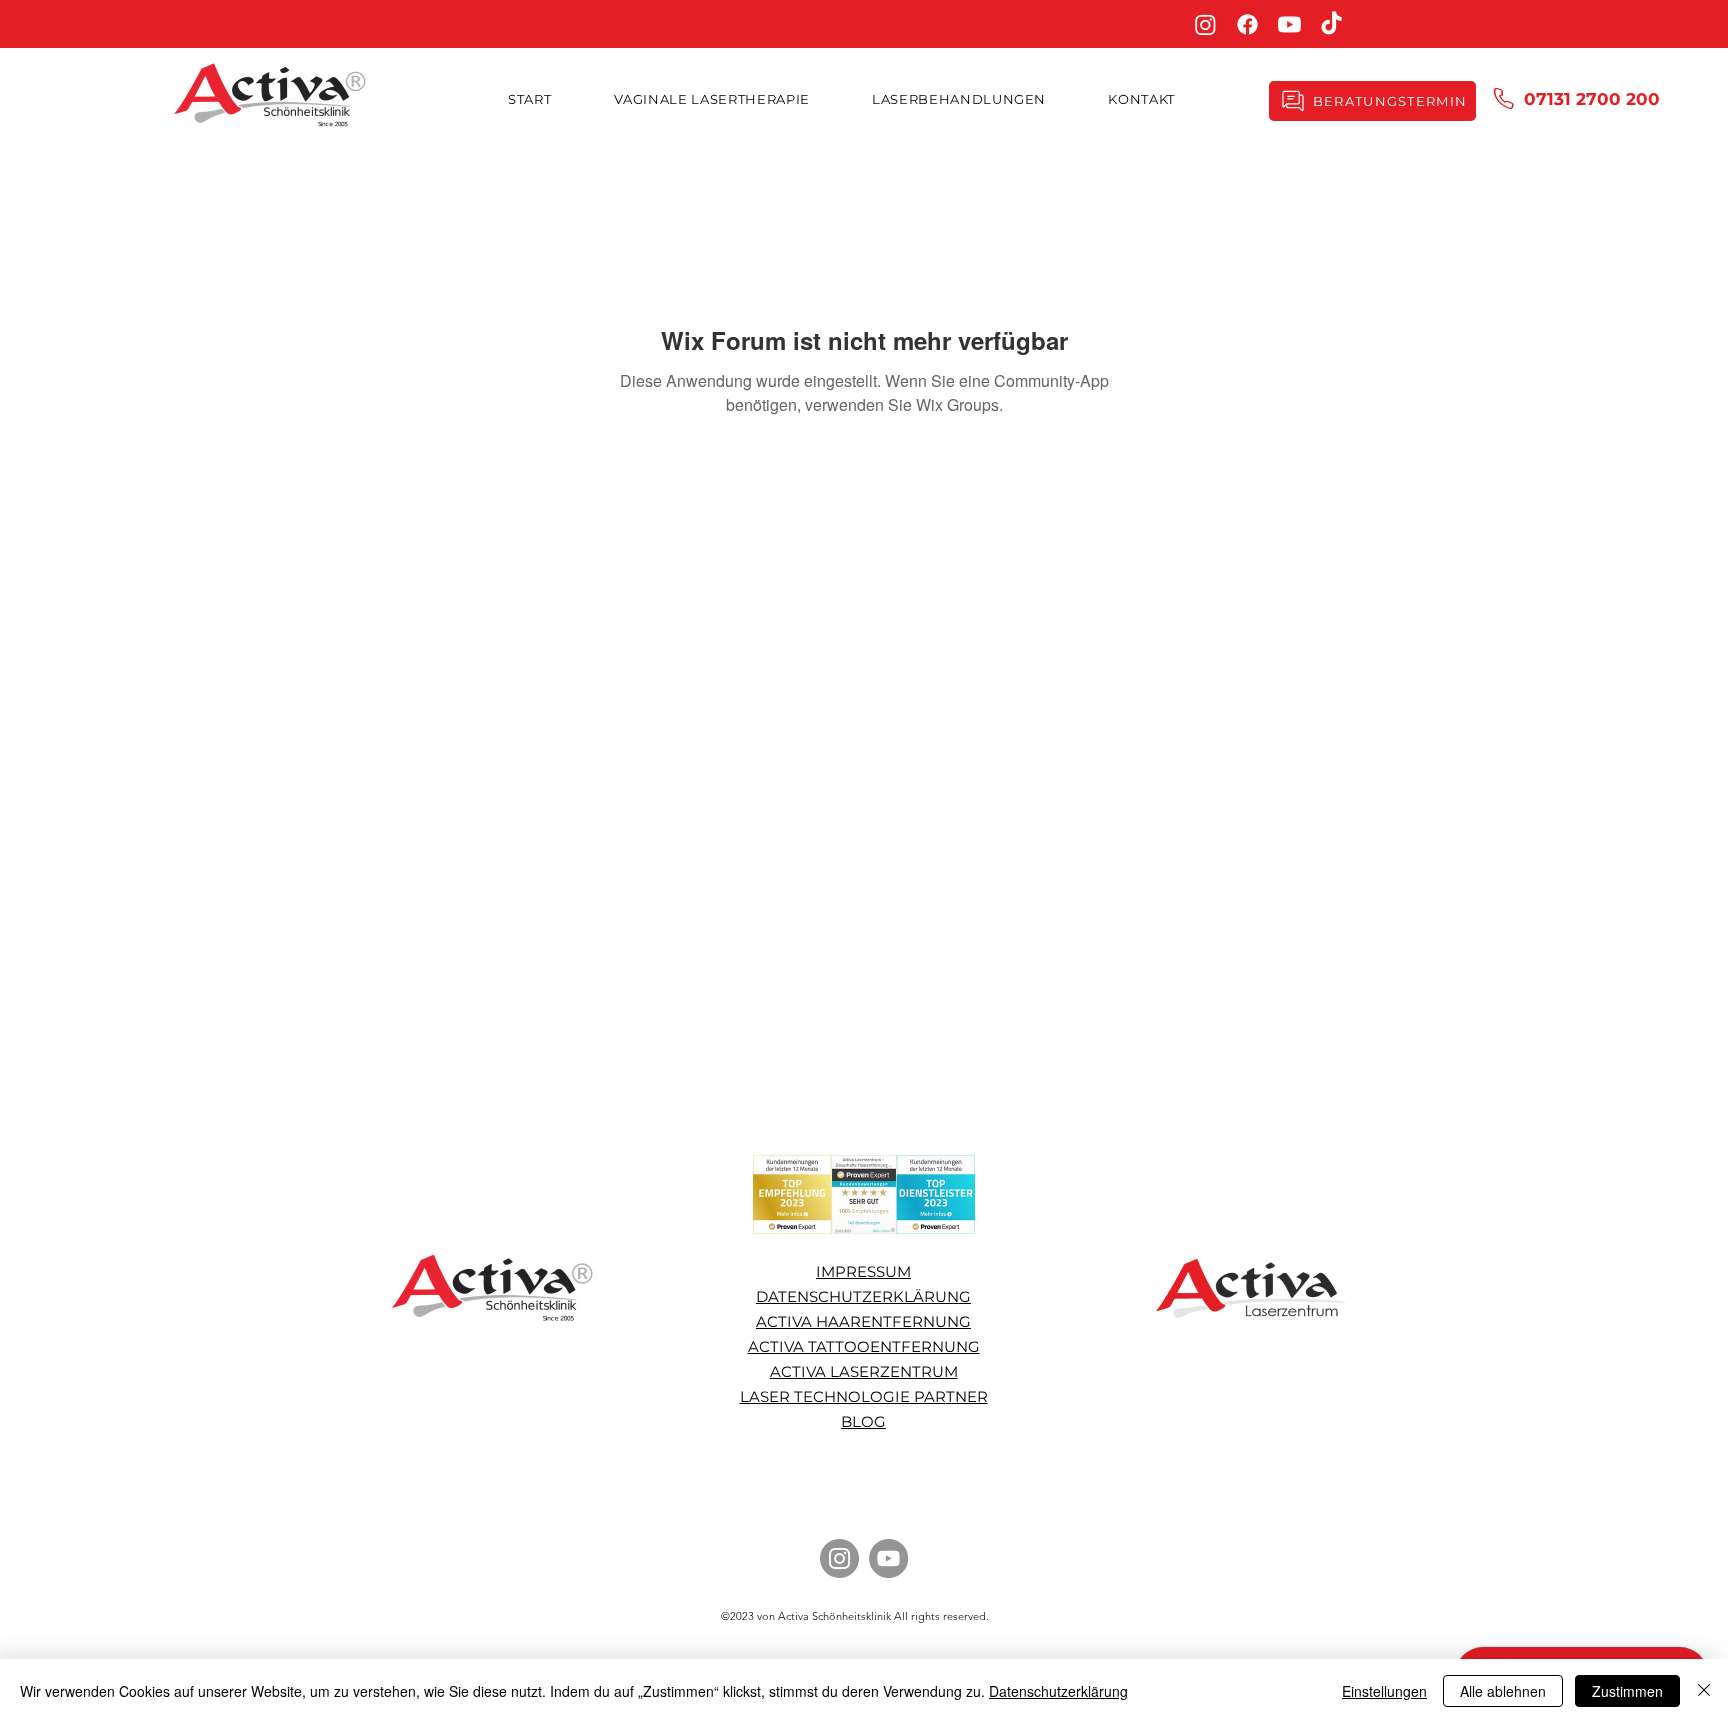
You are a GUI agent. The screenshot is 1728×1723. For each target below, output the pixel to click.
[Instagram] (1205, 24)
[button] (959, 99)
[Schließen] (1704, 1691)
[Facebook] (1247, 24)
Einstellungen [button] (1384, 1691)
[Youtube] (1289, 24)
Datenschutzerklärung (1058, 1691)
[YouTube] (888, 1558)
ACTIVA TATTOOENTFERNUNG (864, 1346)
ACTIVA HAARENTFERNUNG (863, 1321)
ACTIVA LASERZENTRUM (864, 1371)
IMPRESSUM (863, 1271)
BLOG (863, 1421)
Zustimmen (1627, 1691)
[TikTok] (1331, 24)
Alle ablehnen (1503, 1691)
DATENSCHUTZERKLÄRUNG (863, 1296)
